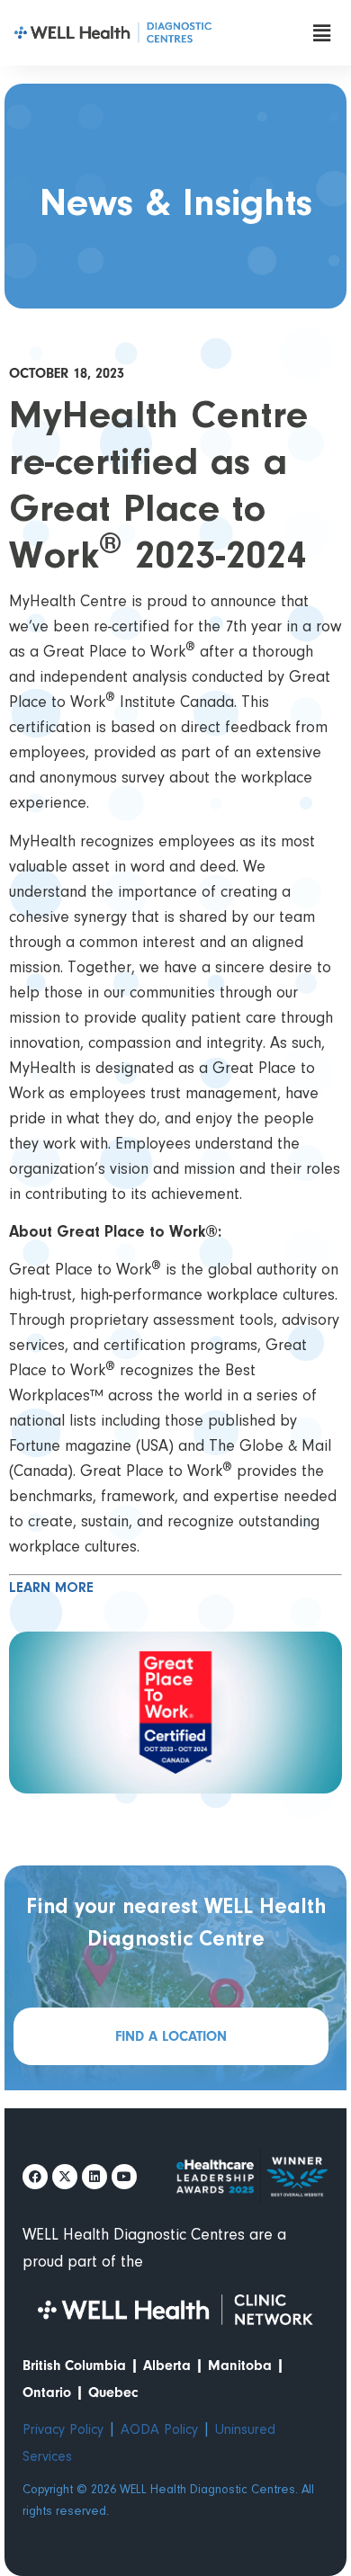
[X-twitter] (65, 2177)
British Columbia (74, 2366)
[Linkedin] (94, 2177)
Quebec (113, 2393)
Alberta (167, 2366)
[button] (321, 33)
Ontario (47, 2393)
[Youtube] (124, 2177)
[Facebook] (35, 2177)
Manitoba (240, 2366)
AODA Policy (159, 2430)
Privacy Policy (63, 2430)
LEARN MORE (51, 1588)
